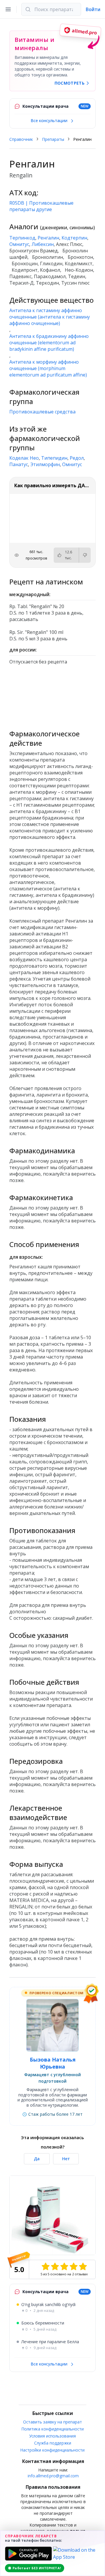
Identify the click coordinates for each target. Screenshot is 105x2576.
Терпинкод (22, 238)
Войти (93, 9)
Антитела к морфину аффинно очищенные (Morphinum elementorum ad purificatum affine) (48, 368)
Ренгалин (48, 238)
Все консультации (50, 120)
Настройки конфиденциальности (52, 2450)
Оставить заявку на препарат (52, 2422)
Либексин (43, 244)
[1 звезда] (45, 2267)
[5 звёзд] (83, 2267)
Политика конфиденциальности (53, 2429)
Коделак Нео (24, 458)
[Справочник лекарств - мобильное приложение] (52, 695)
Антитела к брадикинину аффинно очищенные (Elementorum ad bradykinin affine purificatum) (49, 343)
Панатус (19, 464)
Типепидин (54, 458)
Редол (77, 458)
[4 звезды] (73, 2267)
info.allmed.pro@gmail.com (53, 2476)
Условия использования (52, 2436)
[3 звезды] (64, 2267)
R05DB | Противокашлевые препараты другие (41, 206)
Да (37, 2159)
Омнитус (19, 244)
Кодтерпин (74, 238)
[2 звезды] (55, 2267)
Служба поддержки (53, 2443)
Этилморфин (45, 464)
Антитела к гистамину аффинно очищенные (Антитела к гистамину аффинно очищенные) (50, 317)
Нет (66, 2159)
